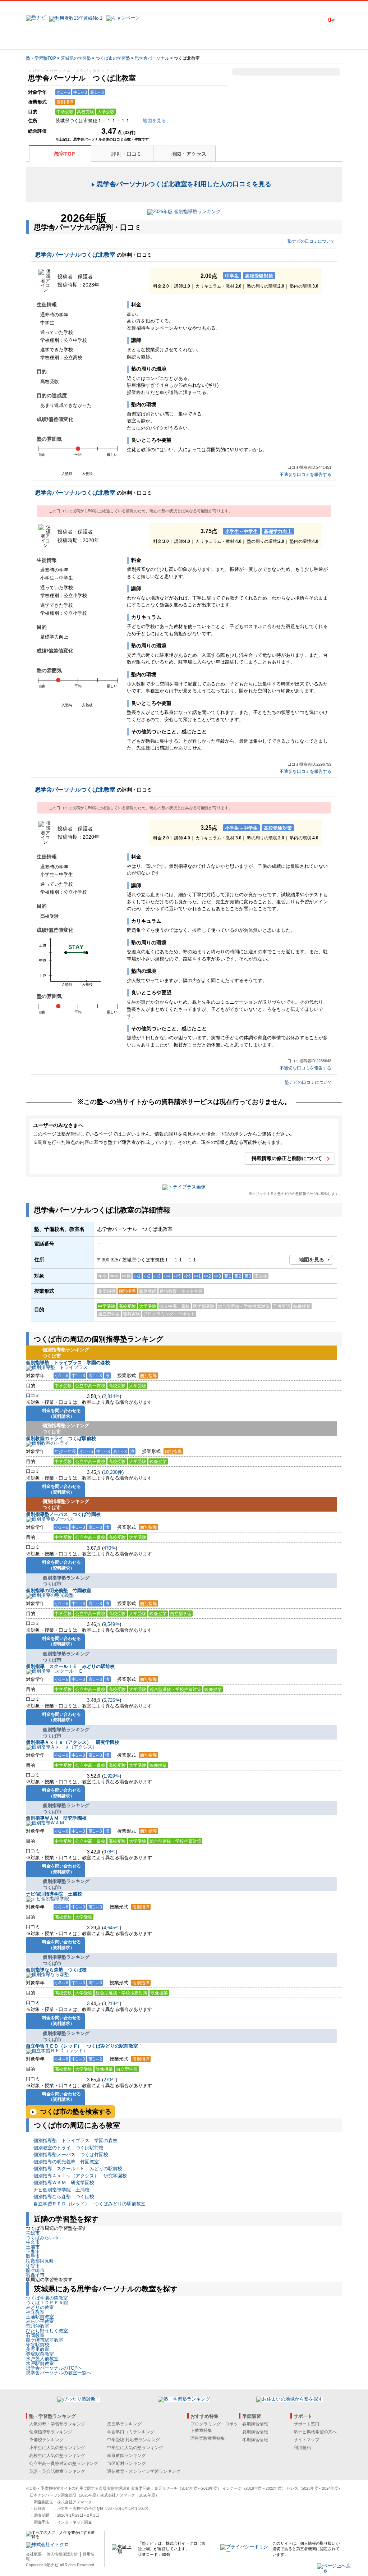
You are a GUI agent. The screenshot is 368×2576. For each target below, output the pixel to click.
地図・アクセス (189, 154)
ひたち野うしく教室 (47, 2331)
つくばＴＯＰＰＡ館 (47, 2303)
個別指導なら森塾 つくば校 (56, 1970)
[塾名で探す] (105, 42)
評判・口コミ (126, 154)
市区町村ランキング (126, 2463)
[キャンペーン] (315, 42)
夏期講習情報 (255, 2432)
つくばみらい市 (42, 2238)
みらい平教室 (40, 2321)
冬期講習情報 (255, 2440)
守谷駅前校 (38, 2345)
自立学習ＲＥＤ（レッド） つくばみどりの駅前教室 (82, 2046)
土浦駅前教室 (40, 2317)
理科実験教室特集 (208, 2438)
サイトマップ (307, 2440)
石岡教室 (35, 2335)
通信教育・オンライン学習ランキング (144, 2471)
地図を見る (312, 1260)
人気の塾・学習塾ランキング (57, 2424)
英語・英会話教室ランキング (57, 2471)
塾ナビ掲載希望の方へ (315, 2432)
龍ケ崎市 (35, 2270)
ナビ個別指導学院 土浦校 (54, 1894)
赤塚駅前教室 (40, 2354)
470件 (110, 1548)
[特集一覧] (262, 42)
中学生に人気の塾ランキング (135, 2448)
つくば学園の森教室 (47, 2298)
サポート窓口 (307, 2424)
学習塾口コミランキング (131, 2432)
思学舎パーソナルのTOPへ (54, 2368)
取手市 (33, 2256)
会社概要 (34, 2554)
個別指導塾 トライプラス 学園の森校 (68, 1363)
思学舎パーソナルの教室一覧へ (59, 2373)
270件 (110, 2080)
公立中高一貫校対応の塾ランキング (64, 2463)
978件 (110, 1852)
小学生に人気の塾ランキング (57, 2448)
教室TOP (65, 154)
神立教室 (35, 2312)
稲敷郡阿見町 (40, 2261)
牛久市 (33, 2242)
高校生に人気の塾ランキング (57, 2456)
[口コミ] (210, 42)
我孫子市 (35, 2275)
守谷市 (33, 2266)
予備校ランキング (46, 2440)
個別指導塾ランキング (51, 2432)
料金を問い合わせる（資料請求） (61, 1413)
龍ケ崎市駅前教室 (45, 2340)
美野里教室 (38, 2349)
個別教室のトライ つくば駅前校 (61, 1438)
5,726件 (112, 1700)
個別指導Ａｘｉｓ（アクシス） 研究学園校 (73, 1742)
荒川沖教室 (38, 2326)
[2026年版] (184, 213)
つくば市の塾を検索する (76, 2112)
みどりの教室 (40, 2307)
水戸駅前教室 (40, 2363)
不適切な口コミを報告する (305, 475)
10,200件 (113, 1472)
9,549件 (112, 1624)
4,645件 (112, 1928)
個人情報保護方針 (62, 2554)
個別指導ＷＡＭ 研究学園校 (56, 1818)
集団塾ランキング (124, 2424)
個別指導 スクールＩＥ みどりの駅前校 (70, 1666)
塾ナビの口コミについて (311, 241)
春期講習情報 (255, 2424)
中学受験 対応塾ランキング (134, 2440)
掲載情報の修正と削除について (287, 1158)
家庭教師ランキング (126, 2456)
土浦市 (33, 2247)
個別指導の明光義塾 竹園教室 (59, 1590)
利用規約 (302, 2448)
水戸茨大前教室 (42, 2359)
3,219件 (112, 2004)
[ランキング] (157, 42)
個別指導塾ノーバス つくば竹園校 (63, 1514)
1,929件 (112, 1776)
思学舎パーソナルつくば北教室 (75, 255)
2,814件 (112, 1396)
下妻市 (33, 2252)
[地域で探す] (52, 42)
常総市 (33, 2233)
